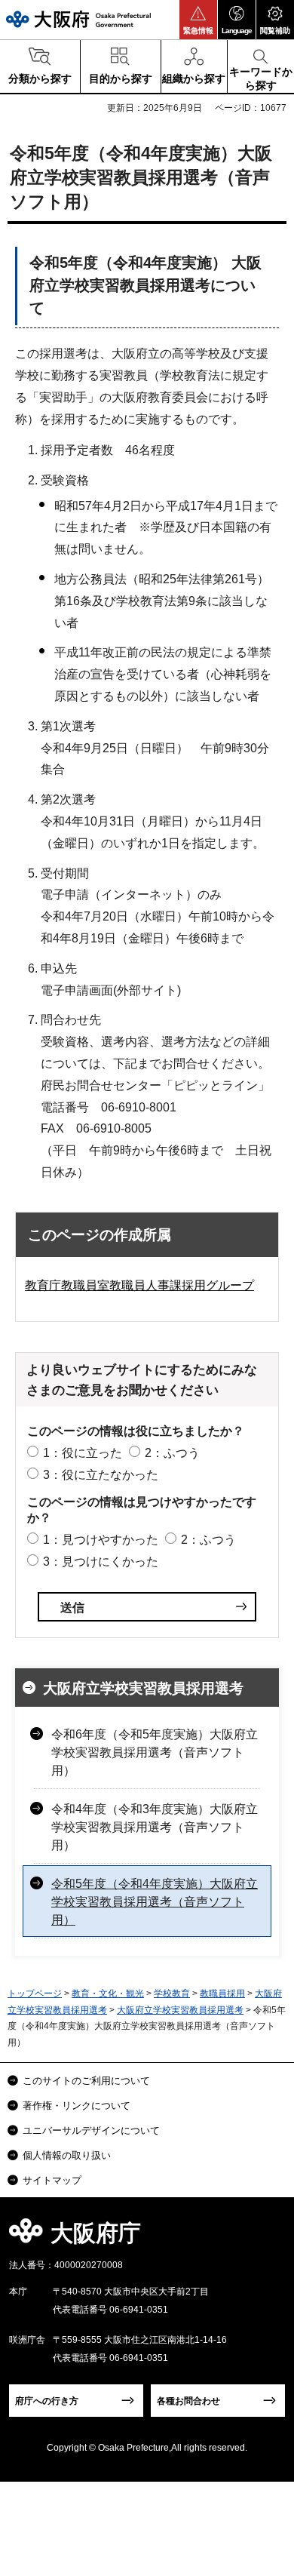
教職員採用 (222, 1993)
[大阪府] (78, 19)
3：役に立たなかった (101, 1475)
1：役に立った (83, 1453)
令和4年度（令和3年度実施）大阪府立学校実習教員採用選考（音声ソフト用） (155, 1827)
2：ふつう (172, 1453)
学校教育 (172, 1993)
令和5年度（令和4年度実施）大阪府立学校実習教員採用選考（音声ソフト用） (155, 1902)
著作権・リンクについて (77, 2106)
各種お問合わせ (188, 2401)
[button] (198, 20)
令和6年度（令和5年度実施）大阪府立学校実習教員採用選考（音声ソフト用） (155, 1752)
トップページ (35, 1993)
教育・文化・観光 (108, 1993)
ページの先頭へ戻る (265, 2238)
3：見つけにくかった (101, 1562)
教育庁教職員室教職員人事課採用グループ (139, 1285)
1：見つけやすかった (101, 1540)
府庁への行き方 (47, 2401)
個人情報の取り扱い (67, 2155)
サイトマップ (52, 2180)
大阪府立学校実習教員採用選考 (143, 1688)
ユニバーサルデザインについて (91, 2130)
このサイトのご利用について (86, 2081)
